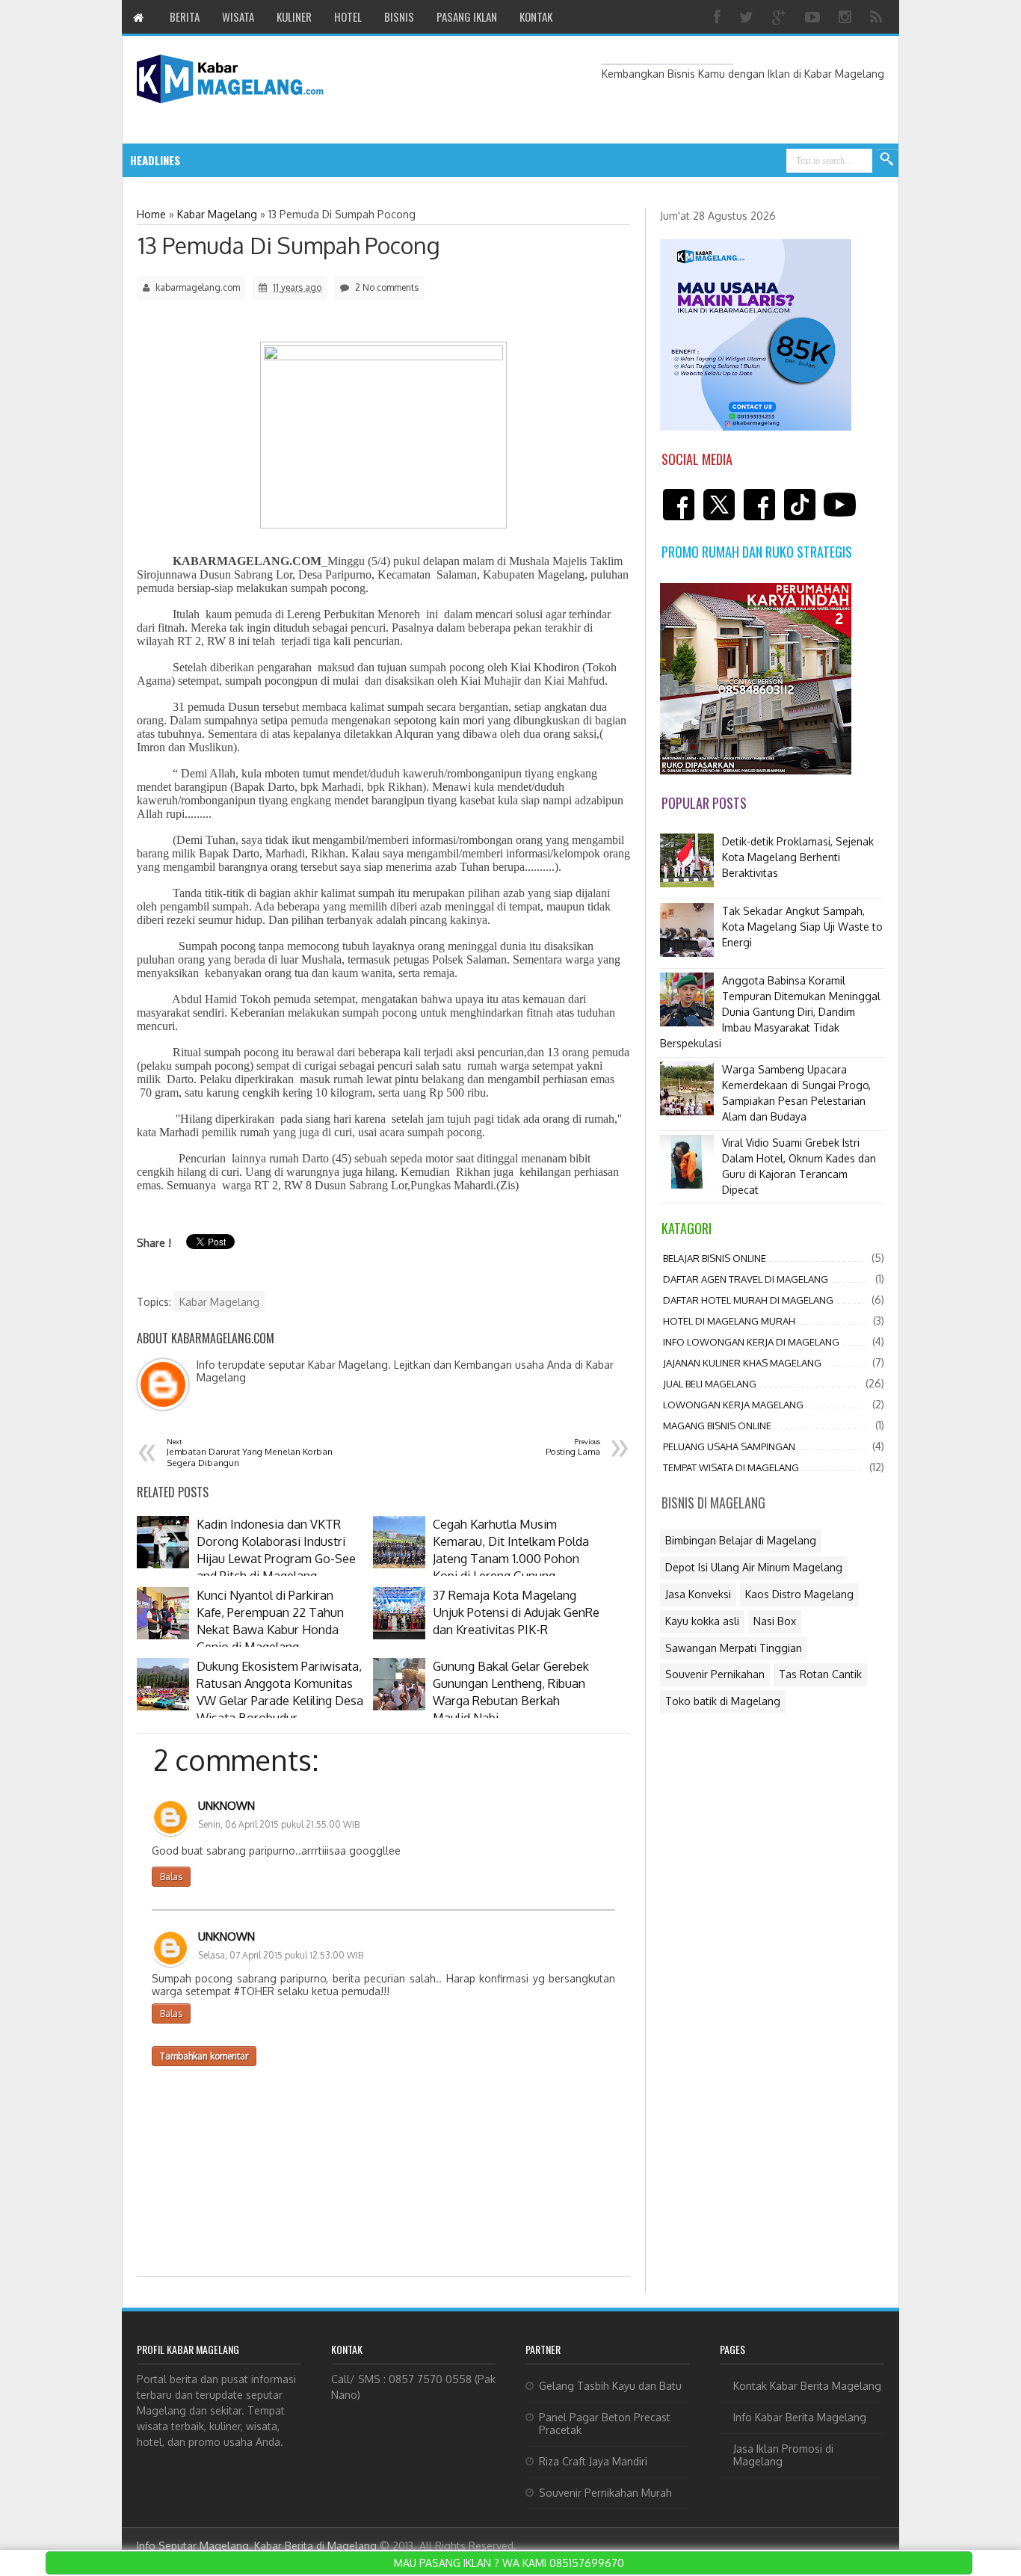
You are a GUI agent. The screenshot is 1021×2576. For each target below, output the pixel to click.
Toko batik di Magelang (723, 1701)
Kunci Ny (266, 160)
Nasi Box (775, 1621)
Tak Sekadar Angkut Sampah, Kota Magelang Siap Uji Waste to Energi (802, 927)
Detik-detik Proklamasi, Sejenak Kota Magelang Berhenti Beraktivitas (798, 857)
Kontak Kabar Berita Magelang (807, 2386)
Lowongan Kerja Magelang (733, 1405)
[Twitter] (748, 17)
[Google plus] (781, 17)
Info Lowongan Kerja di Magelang (751, 1342)
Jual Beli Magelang (710, 1384)
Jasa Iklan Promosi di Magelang (783, 2455)
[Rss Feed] (878, 17)
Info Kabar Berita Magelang (800, 2417)
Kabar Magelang (219, 1302)
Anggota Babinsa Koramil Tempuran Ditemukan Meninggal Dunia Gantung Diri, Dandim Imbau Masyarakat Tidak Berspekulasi (770, 1012)
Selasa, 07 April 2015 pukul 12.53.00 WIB (281, 1955)
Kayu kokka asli (702, 1621)
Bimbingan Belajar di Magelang (741, 1540)
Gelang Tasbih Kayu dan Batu (610, 2386)
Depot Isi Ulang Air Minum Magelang (754, 1567)
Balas (171, 1877)
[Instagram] (847, 17)
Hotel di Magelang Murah (729, 1321)
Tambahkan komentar (204, 2056)
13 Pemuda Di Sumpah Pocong (289, 245)
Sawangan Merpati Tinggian (734, 1648)
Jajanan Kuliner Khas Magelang (742, 1363)
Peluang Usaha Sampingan (729, 1446)
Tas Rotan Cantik (820, 1674)
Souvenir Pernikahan (715, 1674)
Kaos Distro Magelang (799, 1594)
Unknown (226, 1806)
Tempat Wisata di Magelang (731, 1467)
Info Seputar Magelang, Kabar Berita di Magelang (257, 2546)
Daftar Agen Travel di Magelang (746, 1279)
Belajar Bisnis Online (715, 1258)
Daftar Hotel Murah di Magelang (748, 1300)
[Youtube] (814, 17)
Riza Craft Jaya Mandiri (593, 2461)
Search (887, 160)
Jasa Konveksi (698, 1594)
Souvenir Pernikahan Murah (605, 2493)
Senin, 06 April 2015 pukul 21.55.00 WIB (279, 1824)
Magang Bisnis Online (717, 1426)
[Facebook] (719, 17)
